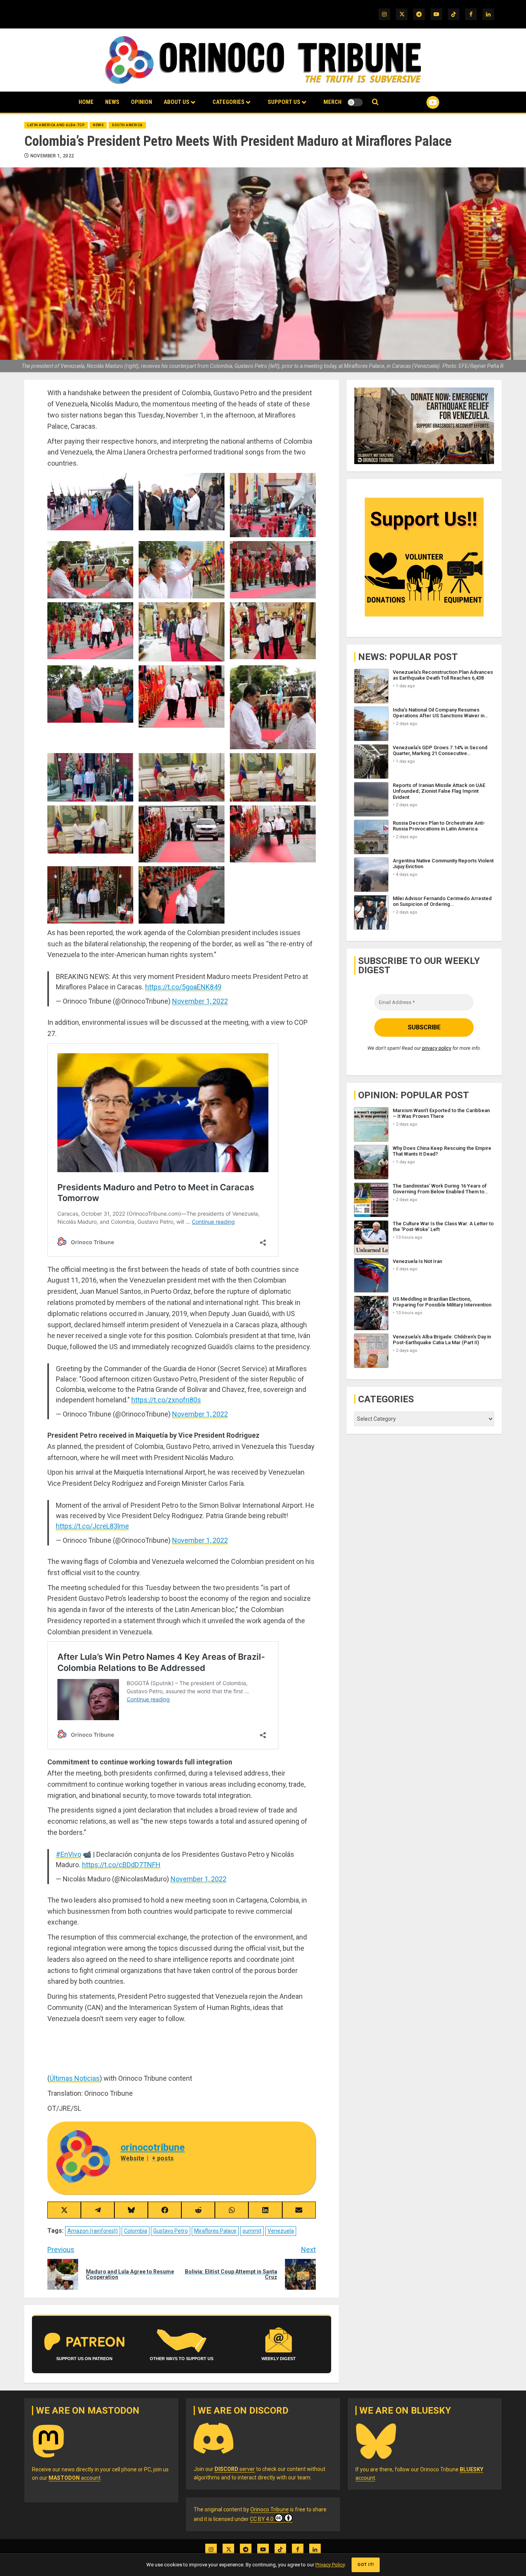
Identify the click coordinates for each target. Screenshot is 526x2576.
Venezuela (281, 2231)
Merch (333, 102)
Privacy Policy (330, 2565)
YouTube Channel (420, 102)
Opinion (142, 102)
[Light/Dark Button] (355, 102)
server (235, 2469)
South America (127, 125)
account (75, 2478)
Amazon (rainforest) (93, 2231)
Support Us (284, 102)
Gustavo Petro (171, 2231)
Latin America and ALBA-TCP (56, 125)
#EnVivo (69, 1854)
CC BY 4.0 (262, 2519)
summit (252, 2231)
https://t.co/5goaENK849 (183, 987)
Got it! (366, 2565)
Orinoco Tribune (270, 2509)
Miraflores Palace (215, 2231)
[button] (375, 102)
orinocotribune (153, 2148)
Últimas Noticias (75, 2078)
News (112, 102)
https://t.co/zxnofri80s (166, 1400)
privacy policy (437, 1048)
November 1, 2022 (52, 156)
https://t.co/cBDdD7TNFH (121, 1865)
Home (86, 102)
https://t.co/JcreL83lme (92, 1526)
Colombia (136, 2231)
